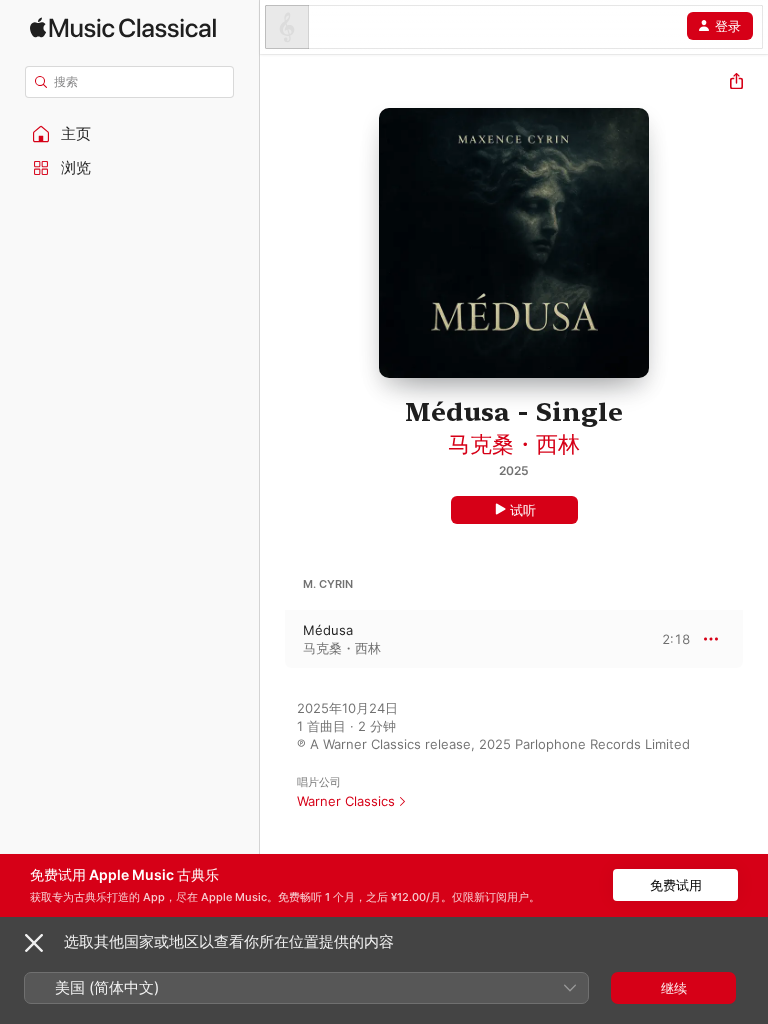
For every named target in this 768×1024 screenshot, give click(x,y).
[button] (130, 134)
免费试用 (676, 885)
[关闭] (34, 943)
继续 (674, 988)
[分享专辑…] (736, 83)
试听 (523, 510)
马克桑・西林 (514, 444)
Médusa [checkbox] (328, 630)
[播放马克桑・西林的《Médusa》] (273, 639)
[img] (123, 27)
